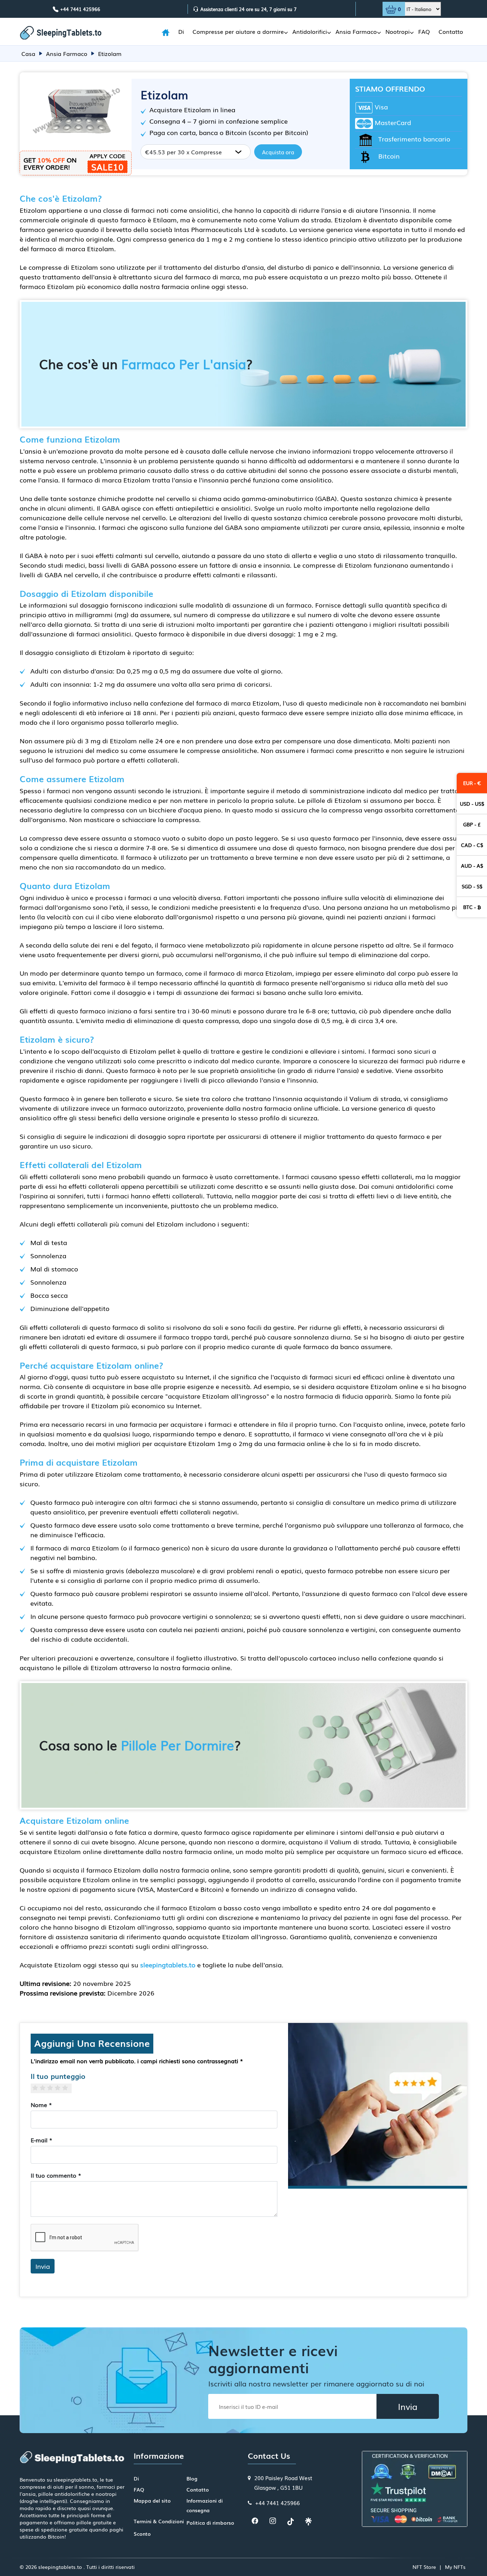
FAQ (424, 31)
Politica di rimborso (210, 2523)
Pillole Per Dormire (178, 1745)
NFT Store (424, 2567)
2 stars (45, 2088)
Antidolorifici (310, 31)
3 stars (53, 2088)
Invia (43, 2266)
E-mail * (42, 2140)
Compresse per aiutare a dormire (238, 31)
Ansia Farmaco (356, 31)
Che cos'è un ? (146, 364)
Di (181, 31)
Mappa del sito (152, 2500)
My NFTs (455, 2567)
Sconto (142, 2534)
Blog (192, 2478)
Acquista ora (278, 152)
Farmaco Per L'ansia (184, 364)
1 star (38, 2088)
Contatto (451, 31)
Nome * (41, 2105)
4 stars (60, 2088)
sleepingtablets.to (168, 1965)
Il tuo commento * (56, 2175)
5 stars (68, 2088)
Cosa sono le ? (140, 1745)
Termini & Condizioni (159, 2521)
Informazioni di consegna (205, 2505)
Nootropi (398, 31)
